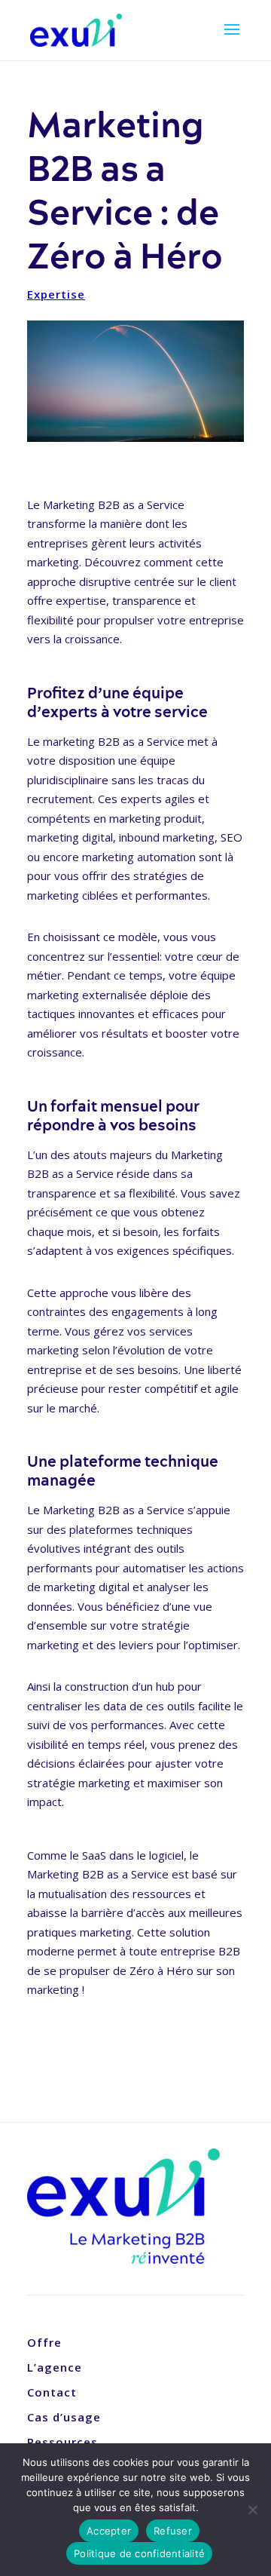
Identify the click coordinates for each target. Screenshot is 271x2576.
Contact (52, 2392)
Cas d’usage (64, 2417)
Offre (44, 2342)
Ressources (62, 2442)
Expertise (56, 294)
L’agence (55, 2367)
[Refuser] (252, 2510)
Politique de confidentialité (139, 2553)
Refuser (173, 2531)
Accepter (109, 2531)
